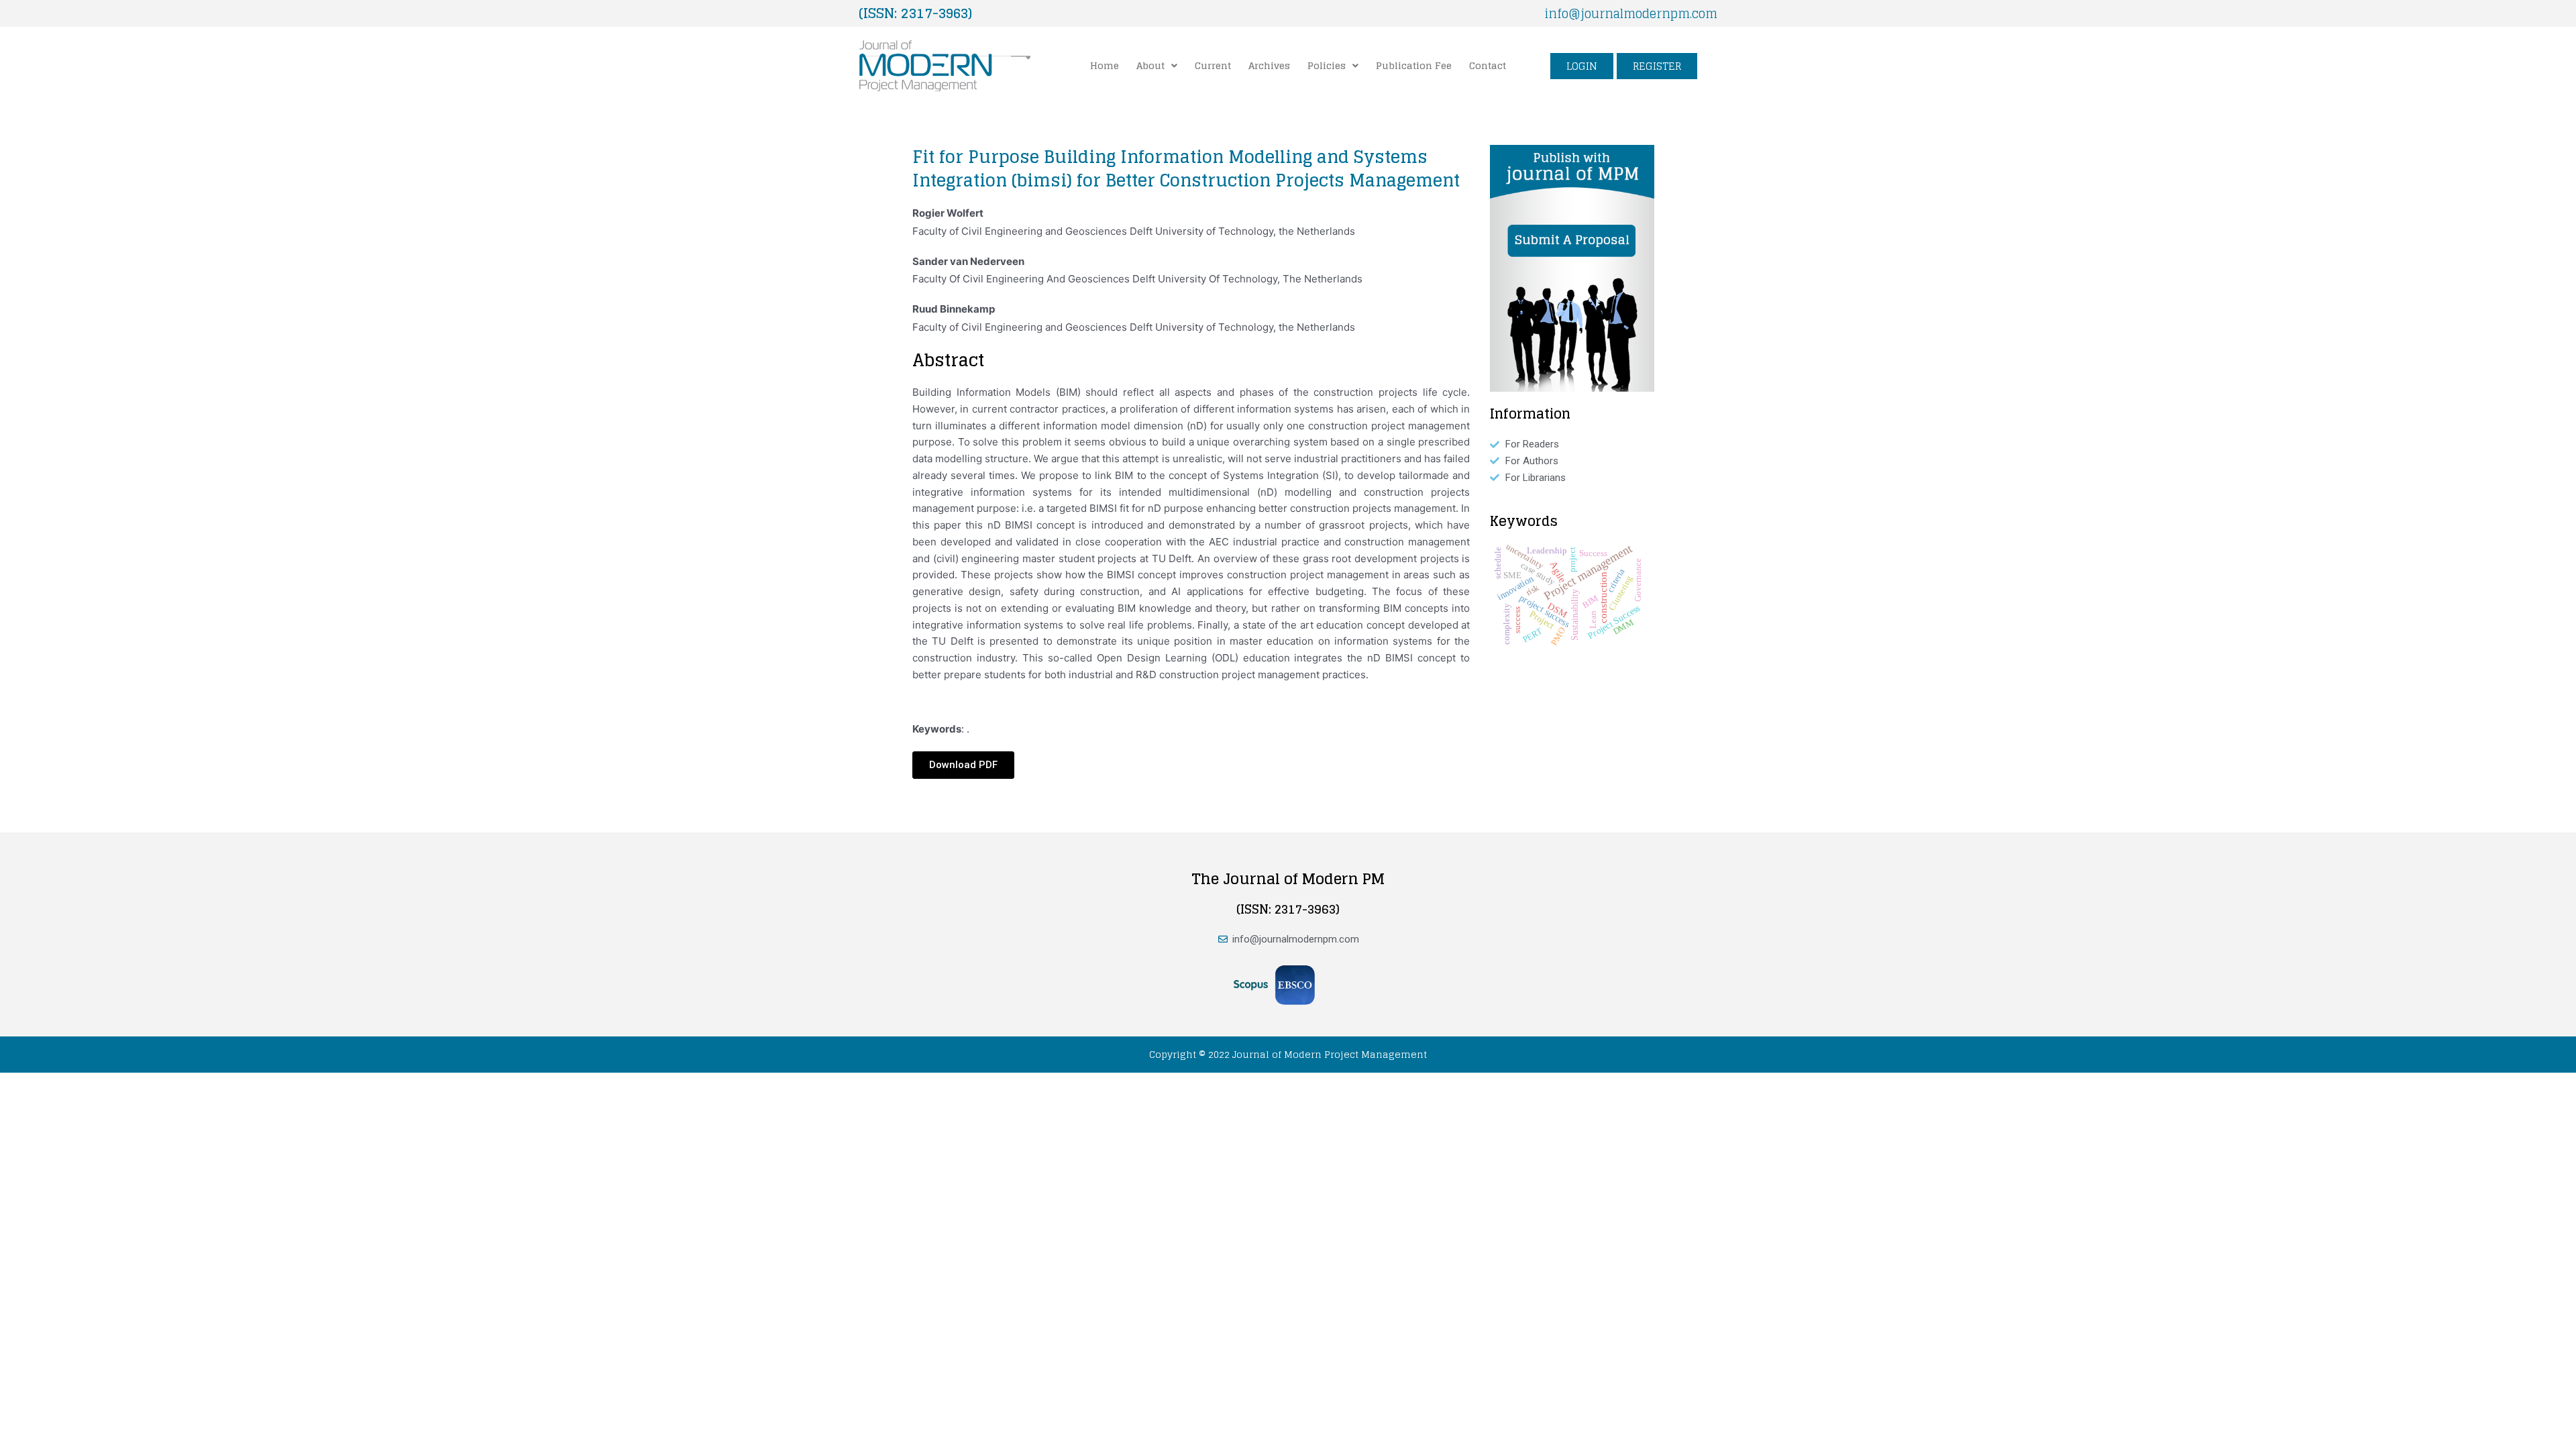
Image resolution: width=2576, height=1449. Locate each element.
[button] (1157, 66)
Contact (1488, 65)
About (1150, 65)
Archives (1269, 65)
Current (1213, 65)
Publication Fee (1414, 65)
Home (1105, 65)
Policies (1327, 65)
